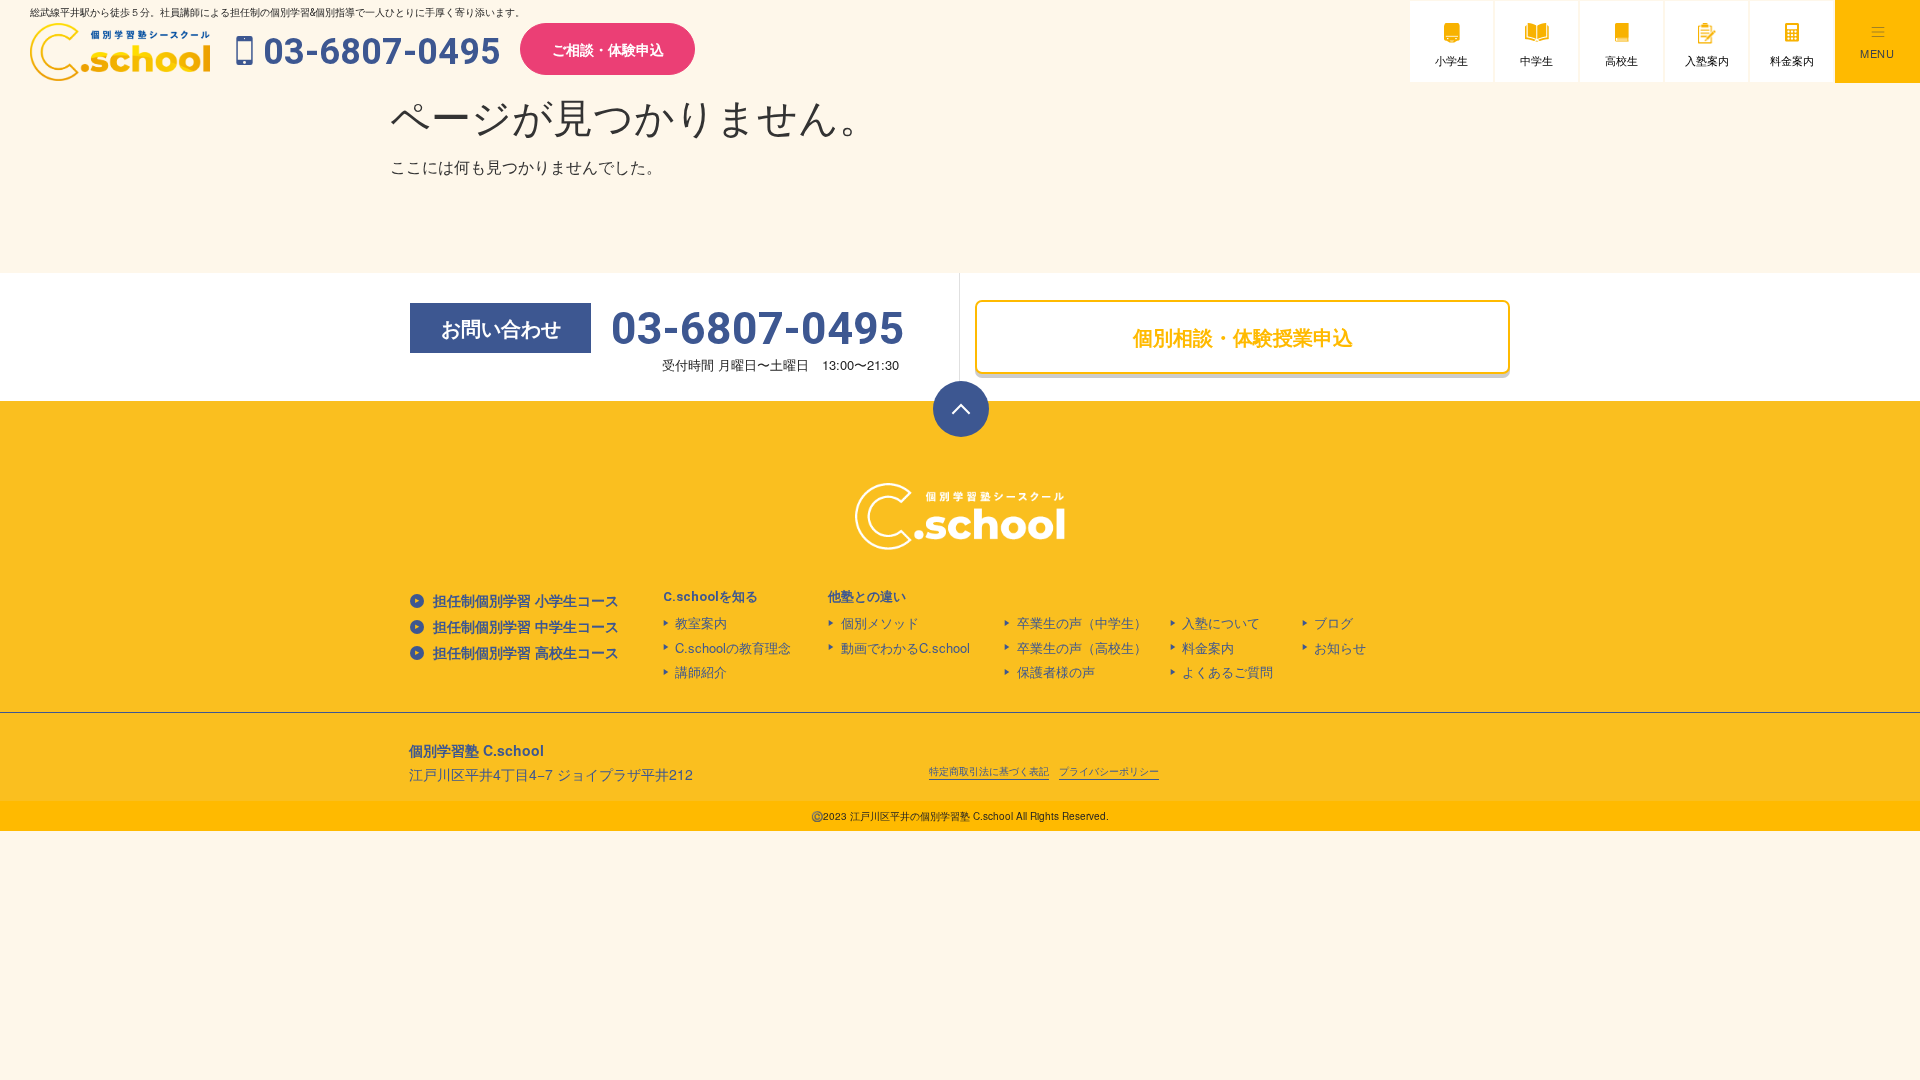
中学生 (1536, 60)
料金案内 (1792, 60)
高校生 (1621, 60)
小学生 (1451, 60)
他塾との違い (867, 596)
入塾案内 (1707, 60)
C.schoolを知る (710, 596)
